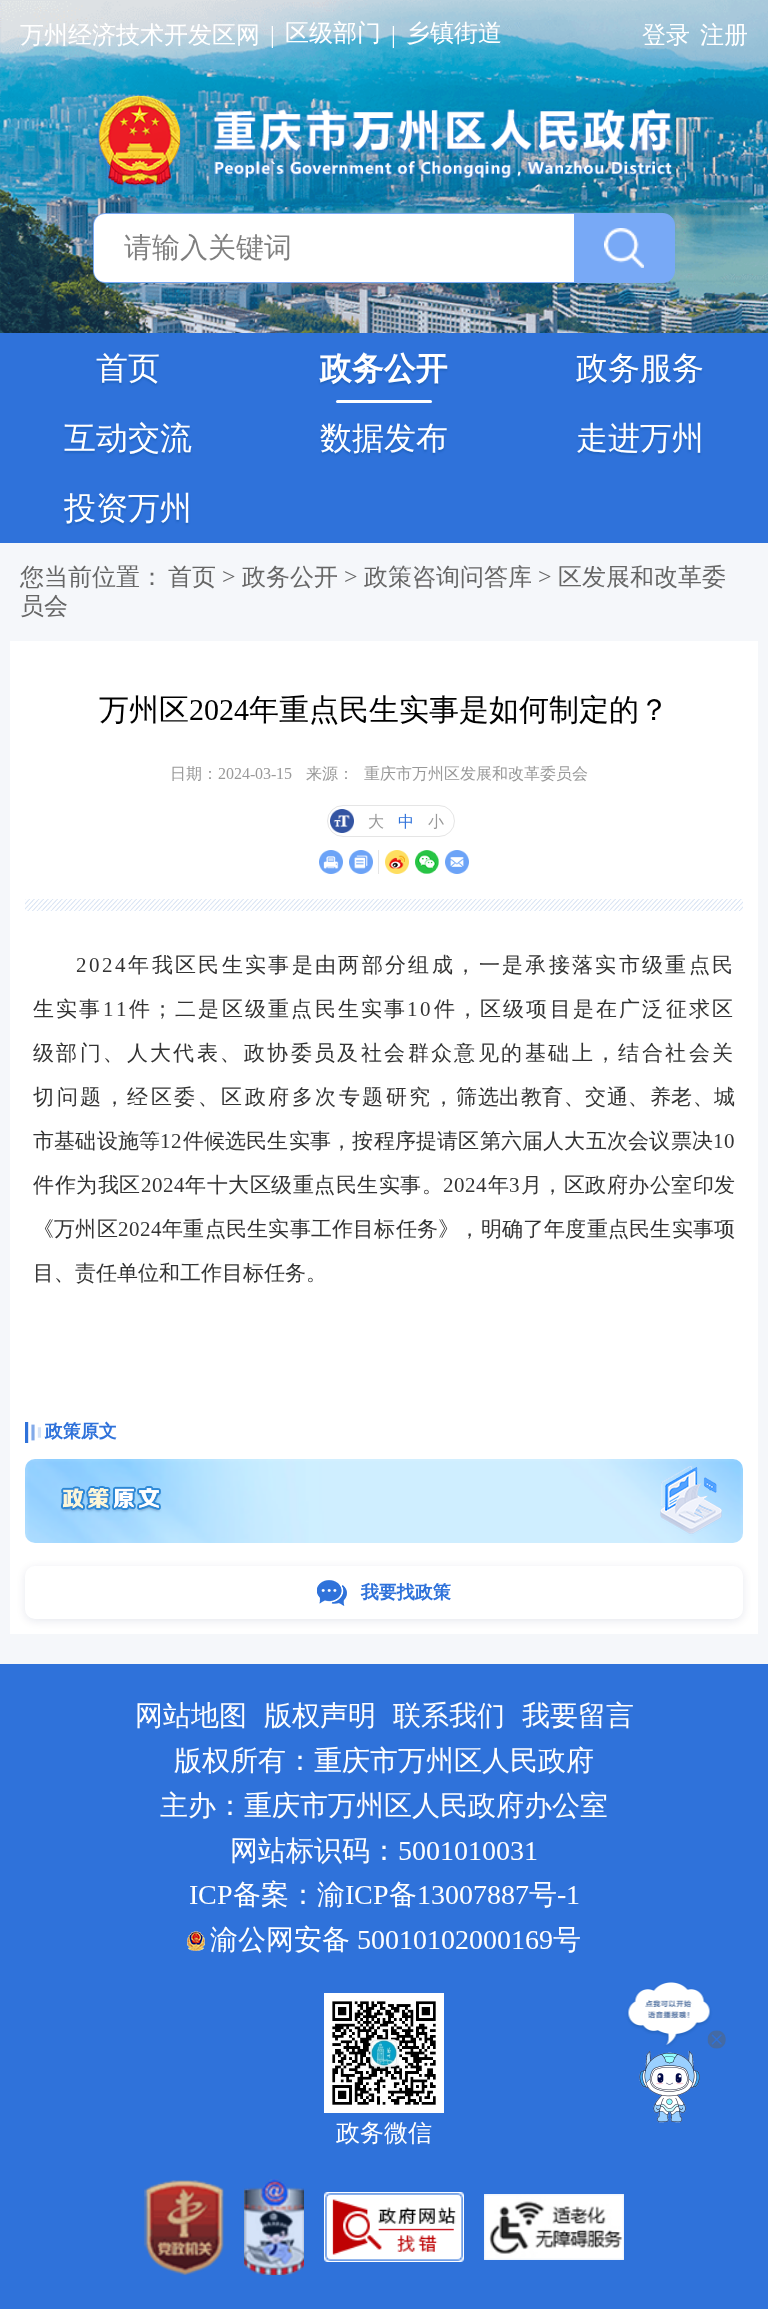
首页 (128, 368)
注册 (724, 35)
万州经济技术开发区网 (140, 35)
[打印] (330, 862)
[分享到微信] (426, 862)
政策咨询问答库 (448, 577)
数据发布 (384, 438)
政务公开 (384, 368)
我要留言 (578, 1715)
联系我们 (449, 1715)
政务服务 (640, 368)
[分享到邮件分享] (456, 862)
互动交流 (128, 438)
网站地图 (191, 1715)
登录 (666, 35)
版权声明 (320, 1715)
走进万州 (640, 438)
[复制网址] (360, 862)
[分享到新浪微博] (396, 862)
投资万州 (128, 508)
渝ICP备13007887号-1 (448, 1894)
